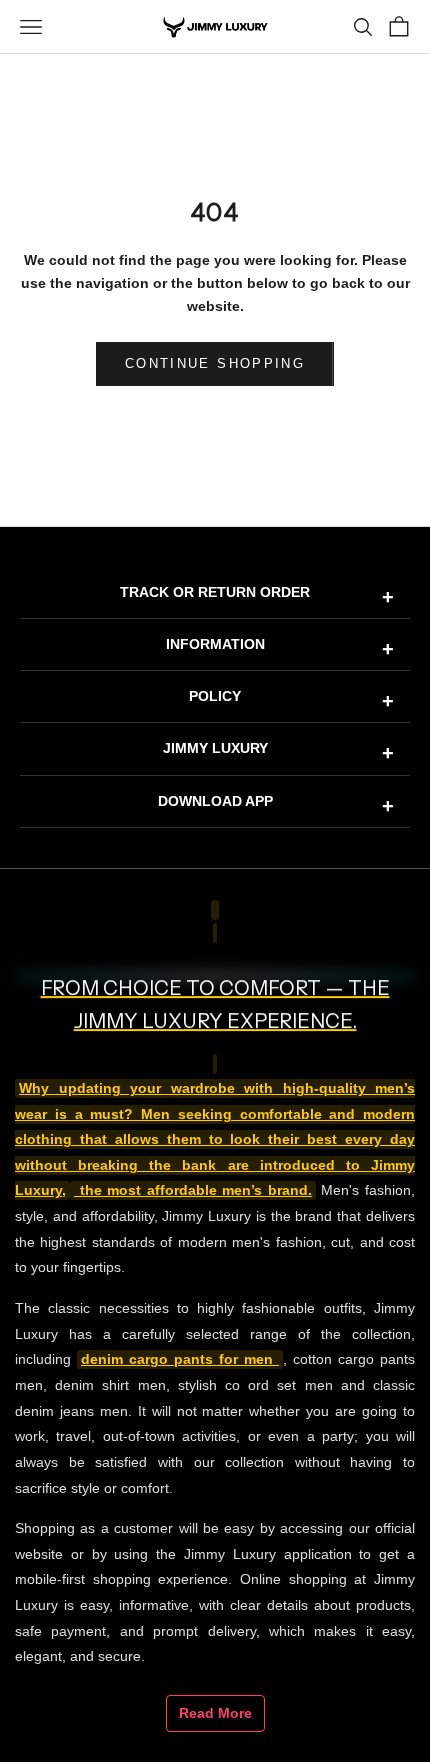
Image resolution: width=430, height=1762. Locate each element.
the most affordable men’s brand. (193, 1190)
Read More (215, 1713)
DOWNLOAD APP (276, 805)
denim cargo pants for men (180, 1359)
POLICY (291, 700)
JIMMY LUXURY (279, 752)
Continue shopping (215, 363)
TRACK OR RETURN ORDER (257, 596)
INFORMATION (280, 648)
